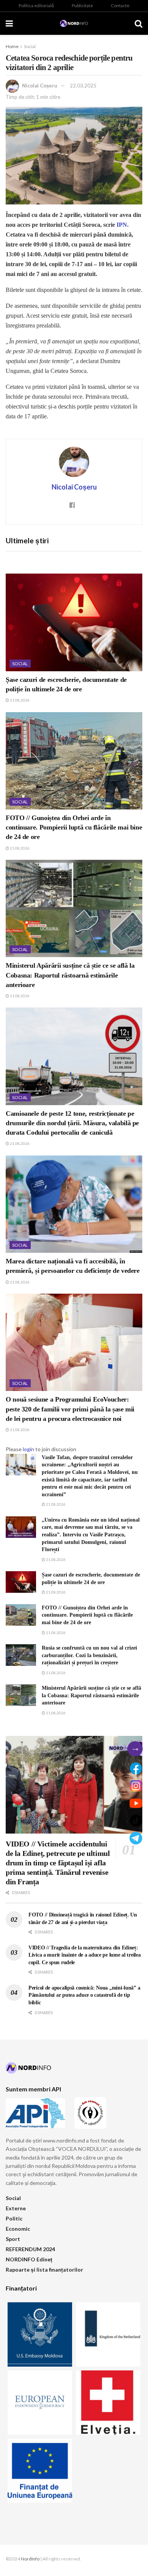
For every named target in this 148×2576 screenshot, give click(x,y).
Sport (13, 2239)
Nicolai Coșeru (40, 86)
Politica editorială (36, 5)
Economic (18, 2229)
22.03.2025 (83, 86)
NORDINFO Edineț (29, 2259)
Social (30, 46)
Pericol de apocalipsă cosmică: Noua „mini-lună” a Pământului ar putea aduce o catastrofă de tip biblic (84, 1995)
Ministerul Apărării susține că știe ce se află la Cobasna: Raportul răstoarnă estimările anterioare (70, 975)
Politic (14, 2218)
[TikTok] (136, 1821)
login (28, 1449)
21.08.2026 (19, 700)
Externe (16, 2208)
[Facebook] (136, 1768)
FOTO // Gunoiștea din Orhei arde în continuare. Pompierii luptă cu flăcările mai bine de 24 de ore (74, 827)
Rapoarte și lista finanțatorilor (44, 2270)
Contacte (120, 5)
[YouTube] (136, 1803)
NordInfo (30, 2559)
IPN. (123, 225)
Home (12, 46)
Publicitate (82, 5)
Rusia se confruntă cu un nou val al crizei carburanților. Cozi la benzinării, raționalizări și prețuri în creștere (89, 1655)
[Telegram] (136, 1838)
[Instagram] (136, 1786)
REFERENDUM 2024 (30, 2249)
